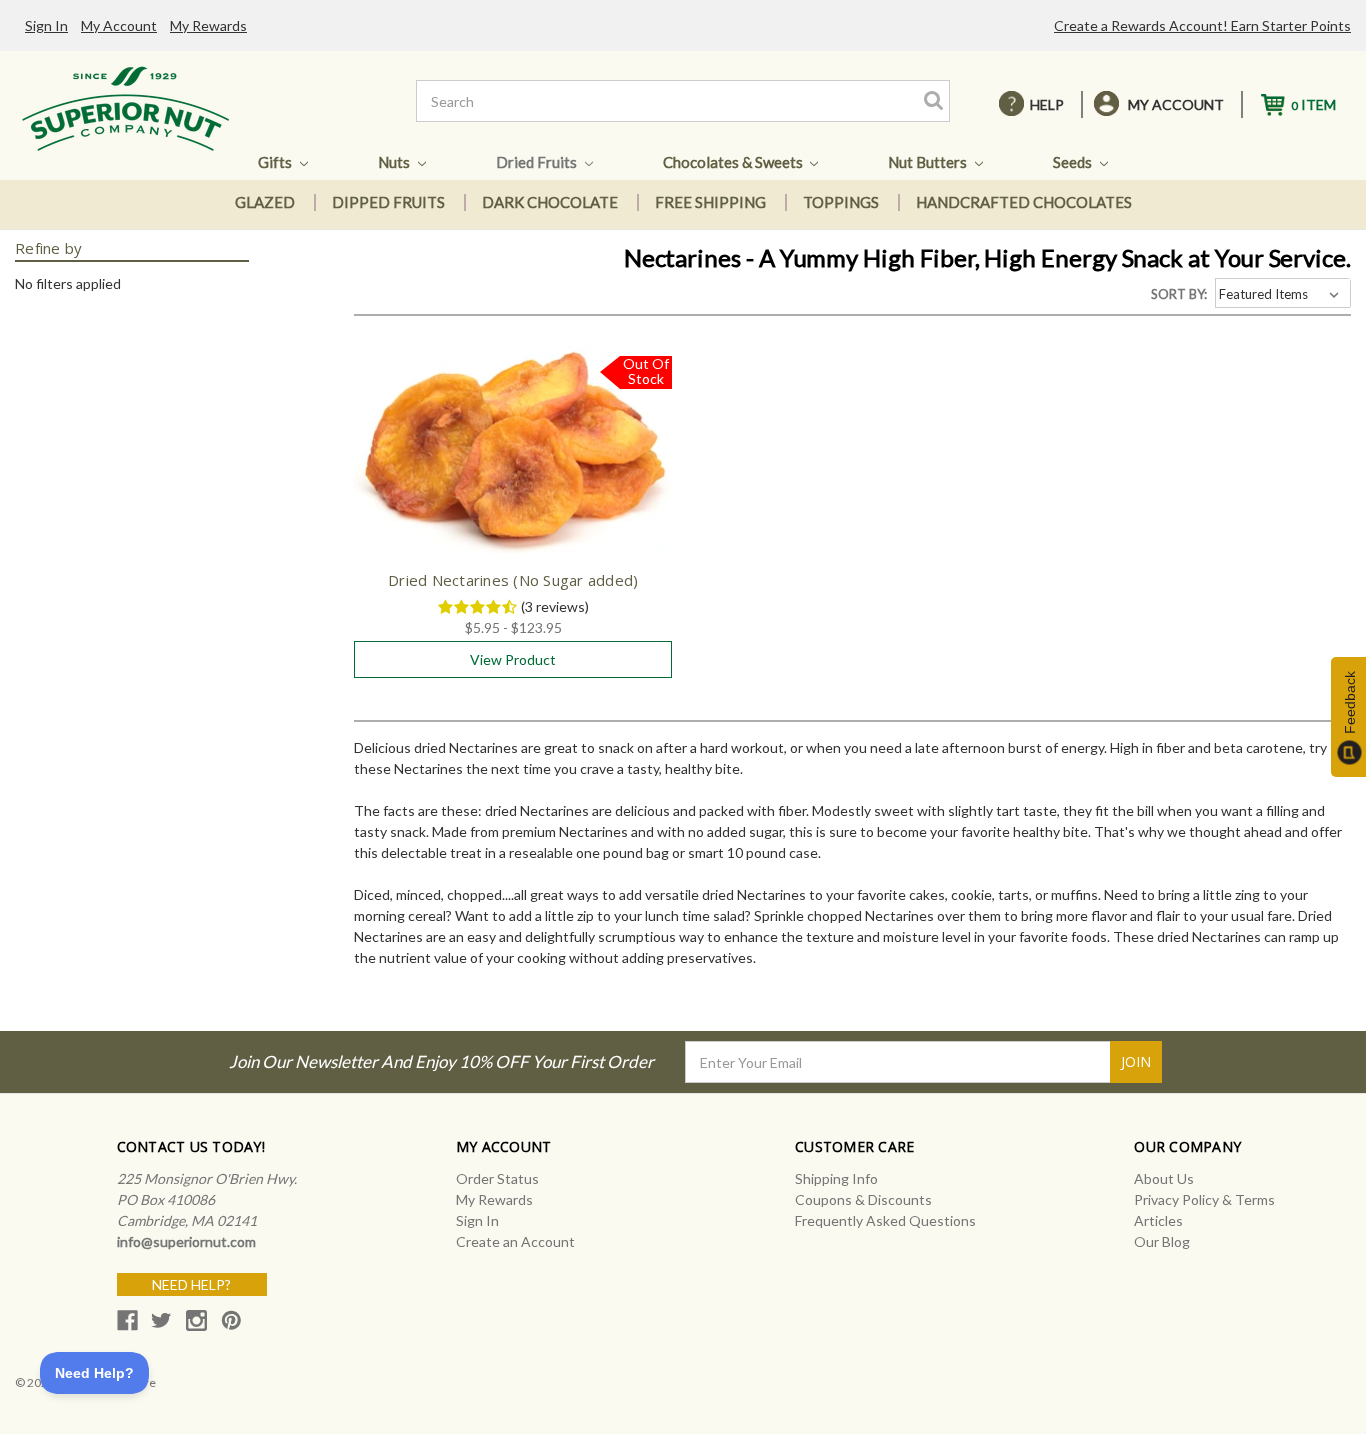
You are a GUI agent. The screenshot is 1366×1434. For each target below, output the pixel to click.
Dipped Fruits (388, 202)
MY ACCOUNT (1176, 104)
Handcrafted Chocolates (1024, 202)
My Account (119, 25)
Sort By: (1179, 294)
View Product (513, 659)
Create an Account (515, 1241)
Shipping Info (836, 1178)
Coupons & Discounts (863, 1199)
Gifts (276, 162)
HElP (1047, 104)
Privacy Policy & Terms (1204, 1199)
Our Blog (1162, 1241)
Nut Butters (929, 162)
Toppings (841, 202)
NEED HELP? (191, 1284)
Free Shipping (710, 202)
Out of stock (513, 470)
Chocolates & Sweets (734, 162)
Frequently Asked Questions (885, 1220)
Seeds (1074, 162)
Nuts (395, 162)
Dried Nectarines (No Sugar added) (513, 580)
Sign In (46, 25)
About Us (1164, 1178)
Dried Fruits (538, 162)
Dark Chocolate (550, 202)
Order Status (497, 1178)
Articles (1158, 1220)
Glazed (265, 202)
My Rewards (208, 25)
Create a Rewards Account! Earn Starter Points (1202, 25)
